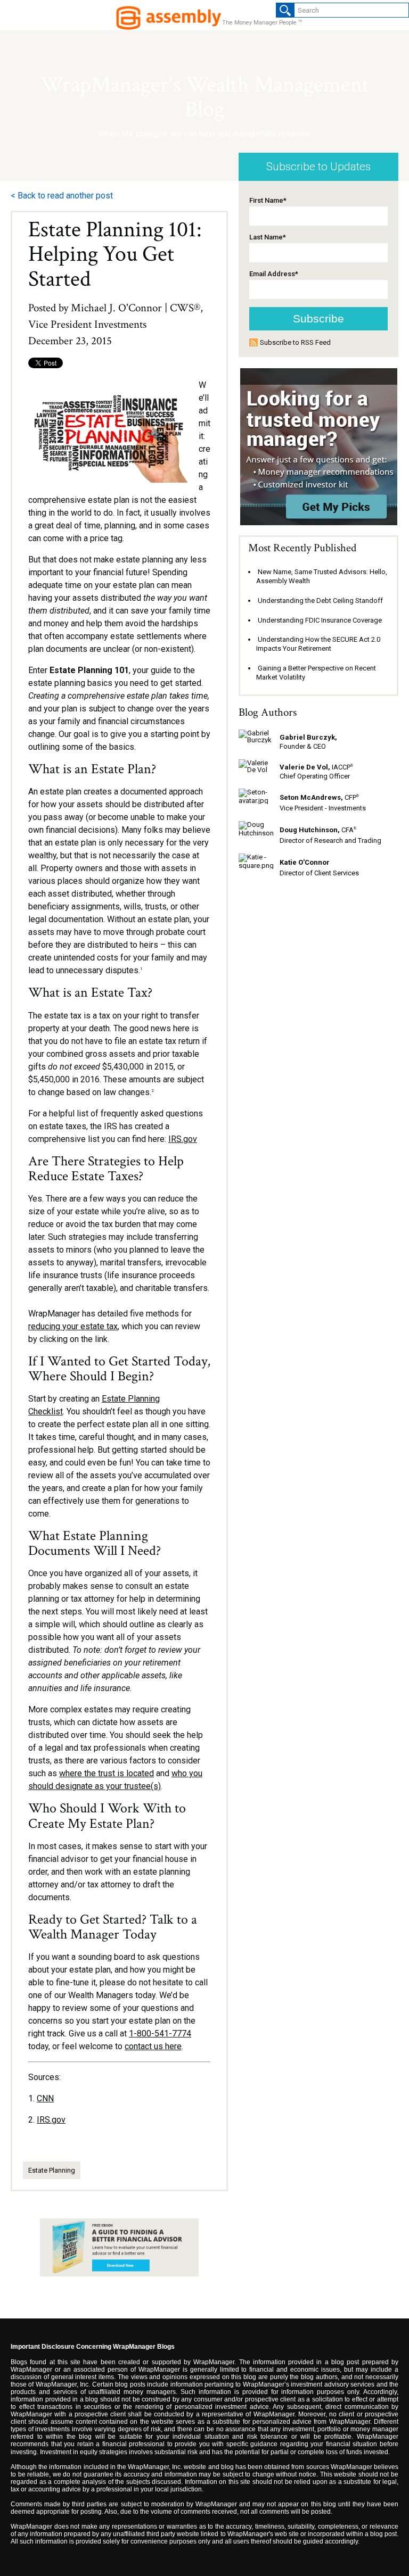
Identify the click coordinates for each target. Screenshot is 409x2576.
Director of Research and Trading (330, 840)
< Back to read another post (62, 196)
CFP (319, 797)
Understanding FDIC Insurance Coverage (320, 620)
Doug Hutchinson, (310, 830)
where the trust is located (107, 1773)
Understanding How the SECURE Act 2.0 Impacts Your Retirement (318, 644)
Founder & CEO (303, 746)
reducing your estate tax (73, 1326)
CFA (349, 830)
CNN (45, 2098)
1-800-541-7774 (160, 2034)
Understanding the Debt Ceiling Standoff (320, 600)
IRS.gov (183, 1139)
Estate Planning (52, 2170)
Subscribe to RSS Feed (295, 342)
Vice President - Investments (323, 808)
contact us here (153, 2046)
